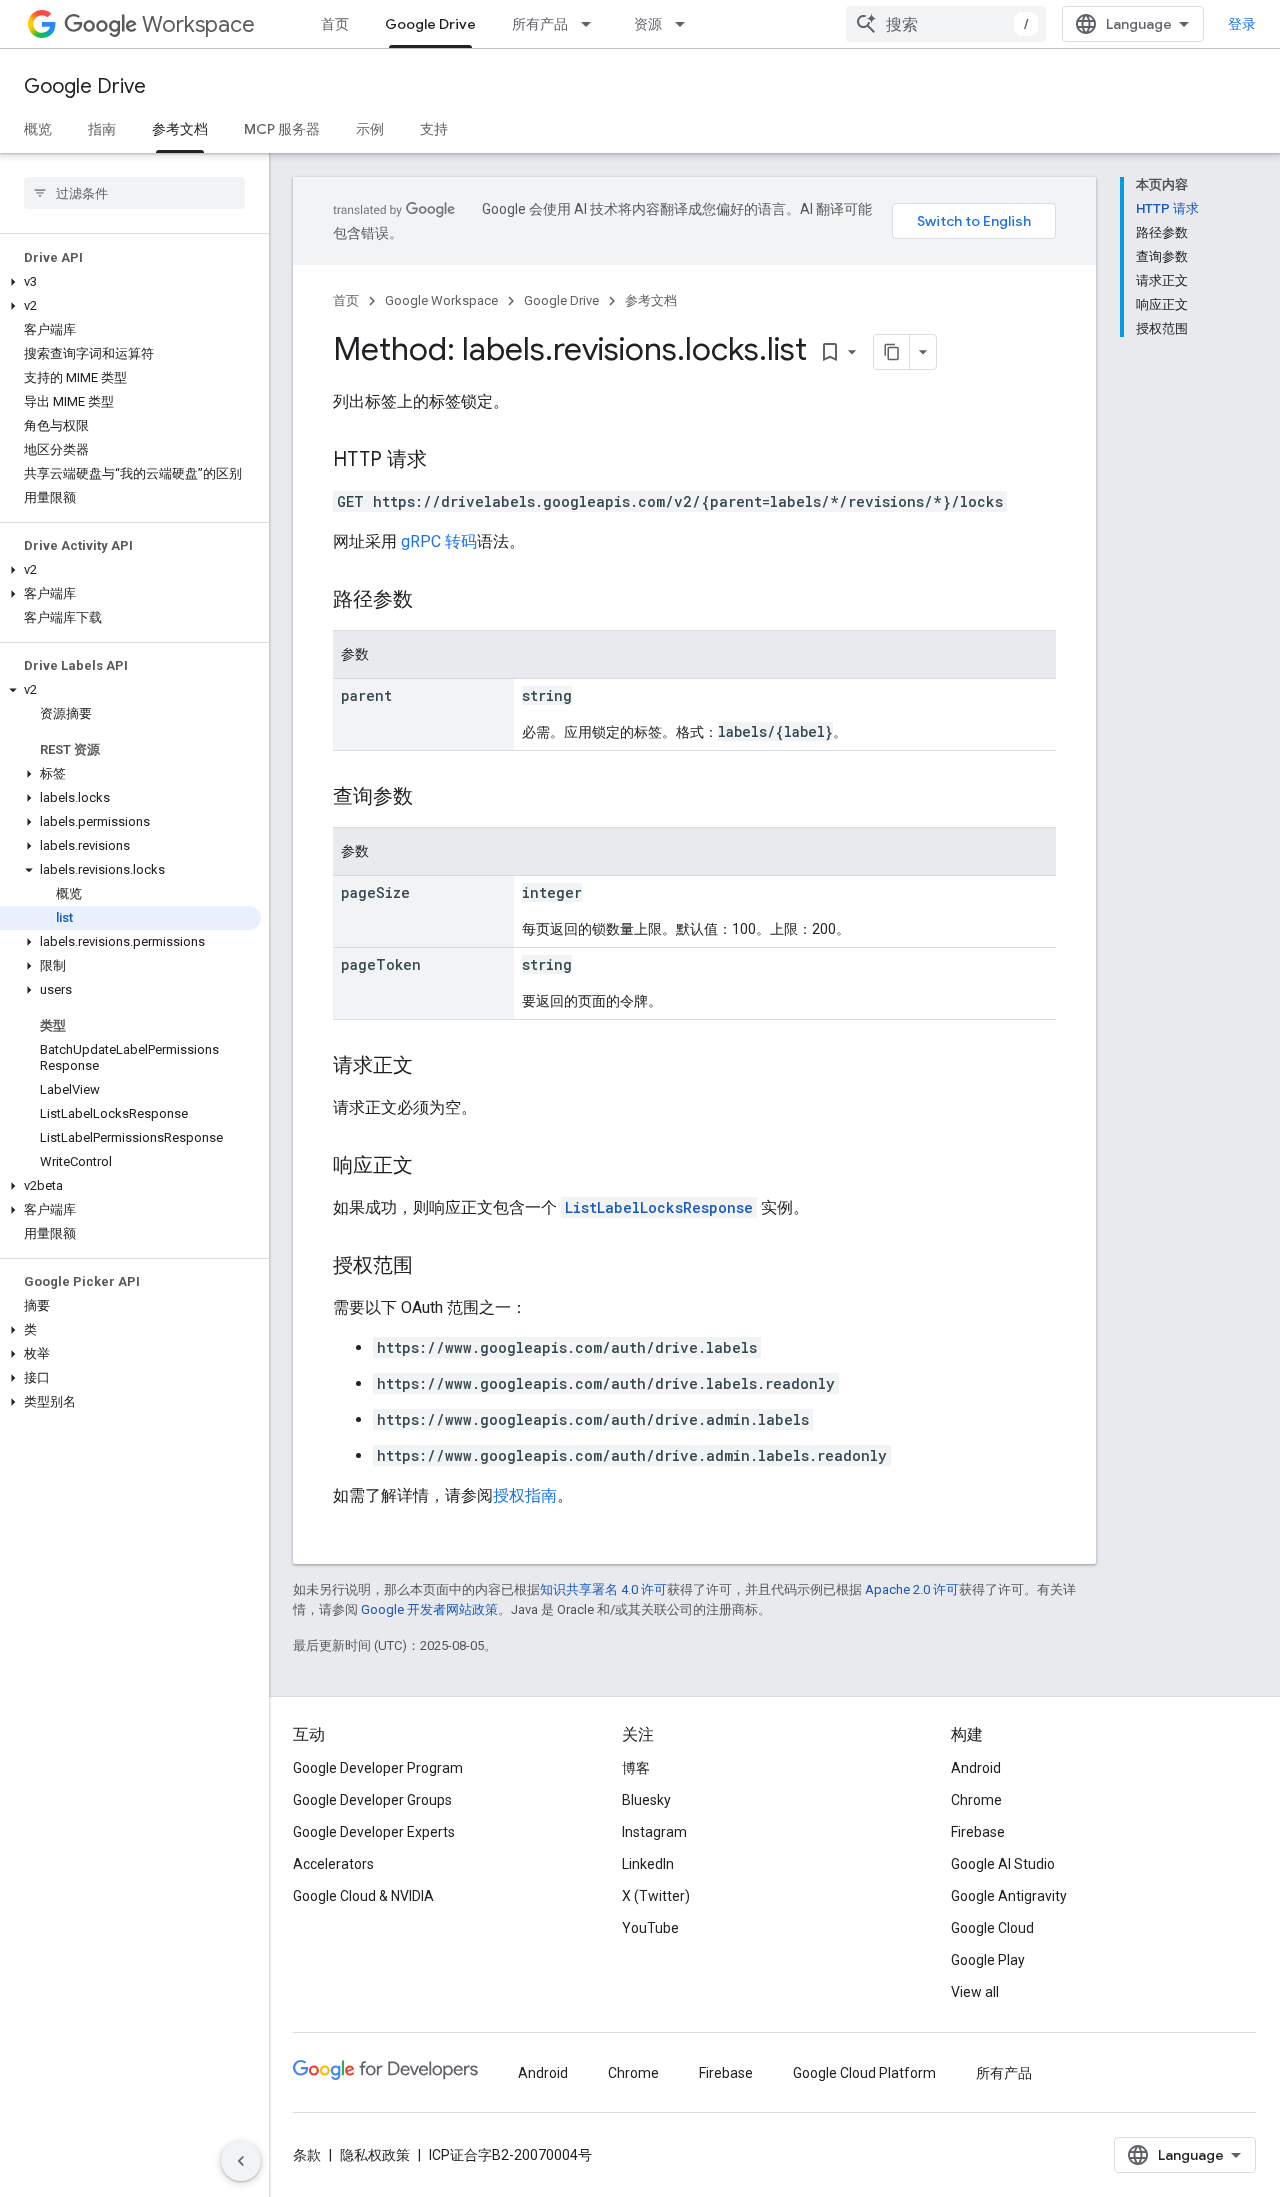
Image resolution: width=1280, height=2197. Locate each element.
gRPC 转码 (439, 541)
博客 (636, 1768)
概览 (38, 129)
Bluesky (646, 1800)
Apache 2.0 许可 (912, 1589)
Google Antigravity (1009, 1896)
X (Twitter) (656, 1896)
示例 (370, 129)
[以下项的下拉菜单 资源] (686, 24)
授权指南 (525, 1495)
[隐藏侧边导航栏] (241, 2161)
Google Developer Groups (372, 1800)
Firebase (978, 1832)
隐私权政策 (375, 2155)
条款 (307, 2155)
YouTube (650, 1928)
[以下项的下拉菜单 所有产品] (592, 24)
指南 (102, 129)
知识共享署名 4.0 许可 (603, 1589)
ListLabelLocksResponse (659, 1207)
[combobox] (946, 24)
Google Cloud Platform (864, 2073)
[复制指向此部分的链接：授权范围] (433, 1267)
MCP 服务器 (282, 129)
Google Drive (430, 24)
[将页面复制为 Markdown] (892, 352)
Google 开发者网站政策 (429, 1609)
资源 (648, 24)
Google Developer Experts (374, 1832)
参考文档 (180, 129)
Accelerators (333, 1864)
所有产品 (540, 24)
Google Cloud (992, 1928)
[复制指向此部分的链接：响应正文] (433, 1167)
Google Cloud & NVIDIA (363, 1896)
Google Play (988, 1960)
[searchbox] (134, 193)
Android (976, 1768)
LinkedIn (648, 1864)
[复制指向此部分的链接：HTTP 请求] (447, 461)
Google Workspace (441, 300)
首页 (335, 24)
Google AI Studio (1003, 1864)
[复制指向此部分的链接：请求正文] (433, 1067)
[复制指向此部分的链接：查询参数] (433, 798)
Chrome (976, 1800)
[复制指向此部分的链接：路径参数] (433, 601)
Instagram (654, 1832)
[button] (130, 282)
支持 (434, 129)
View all (975, 1992)
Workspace (198, 24)
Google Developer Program (378, 1768)
